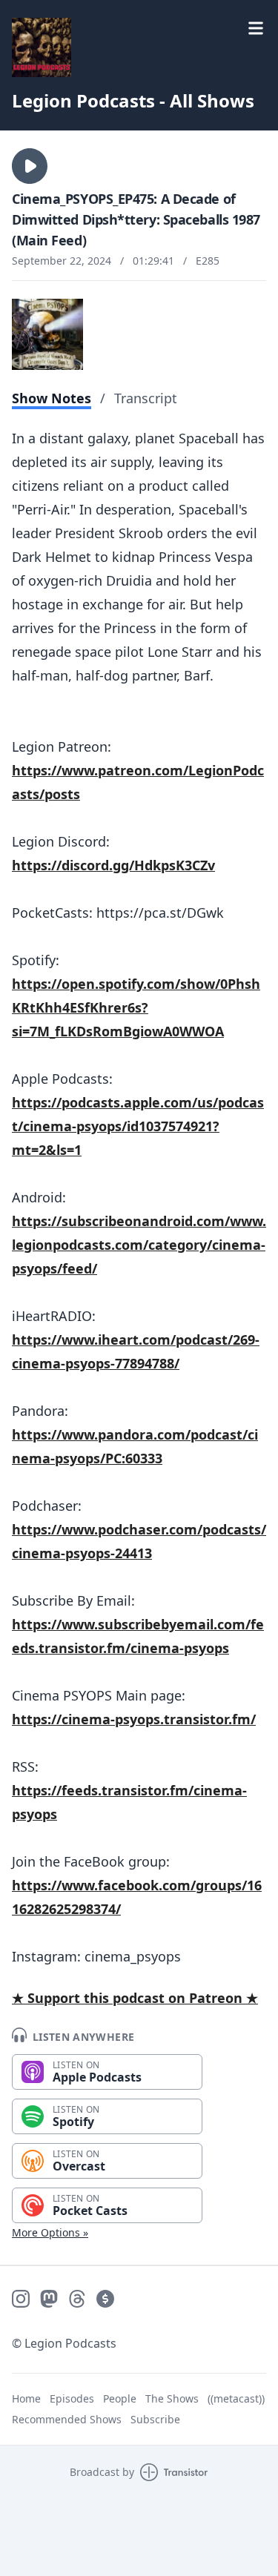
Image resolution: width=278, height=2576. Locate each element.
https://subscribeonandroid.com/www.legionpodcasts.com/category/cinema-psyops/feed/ (139, 1245)
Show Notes (52, 398)
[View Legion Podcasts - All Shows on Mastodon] (49, 2299)
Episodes (72, 2398)
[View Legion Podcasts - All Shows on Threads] (77, 2299)
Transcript (146, 398)
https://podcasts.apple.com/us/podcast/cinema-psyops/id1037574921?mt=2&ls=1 (138, 1126)
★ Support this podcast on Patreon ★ (135, 1998)
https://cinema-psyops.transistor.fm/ (134, 1719)
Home (26, 2398)
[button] (30, 166)
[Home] (42, 47)
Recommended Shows (67, 2419)
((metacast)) (236, 2398)
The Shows (172, 2398)
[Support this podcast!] (105, 2299)
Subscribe (155, 2419)
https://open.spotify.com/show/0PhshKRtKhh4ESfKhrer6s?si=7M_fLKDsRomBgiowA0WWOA (136, 1007)
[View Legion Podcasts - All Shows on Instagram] (21, 2299)
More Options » (50, 2232)
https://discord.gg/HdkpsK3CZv (113, 865)
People (120, 2398)
